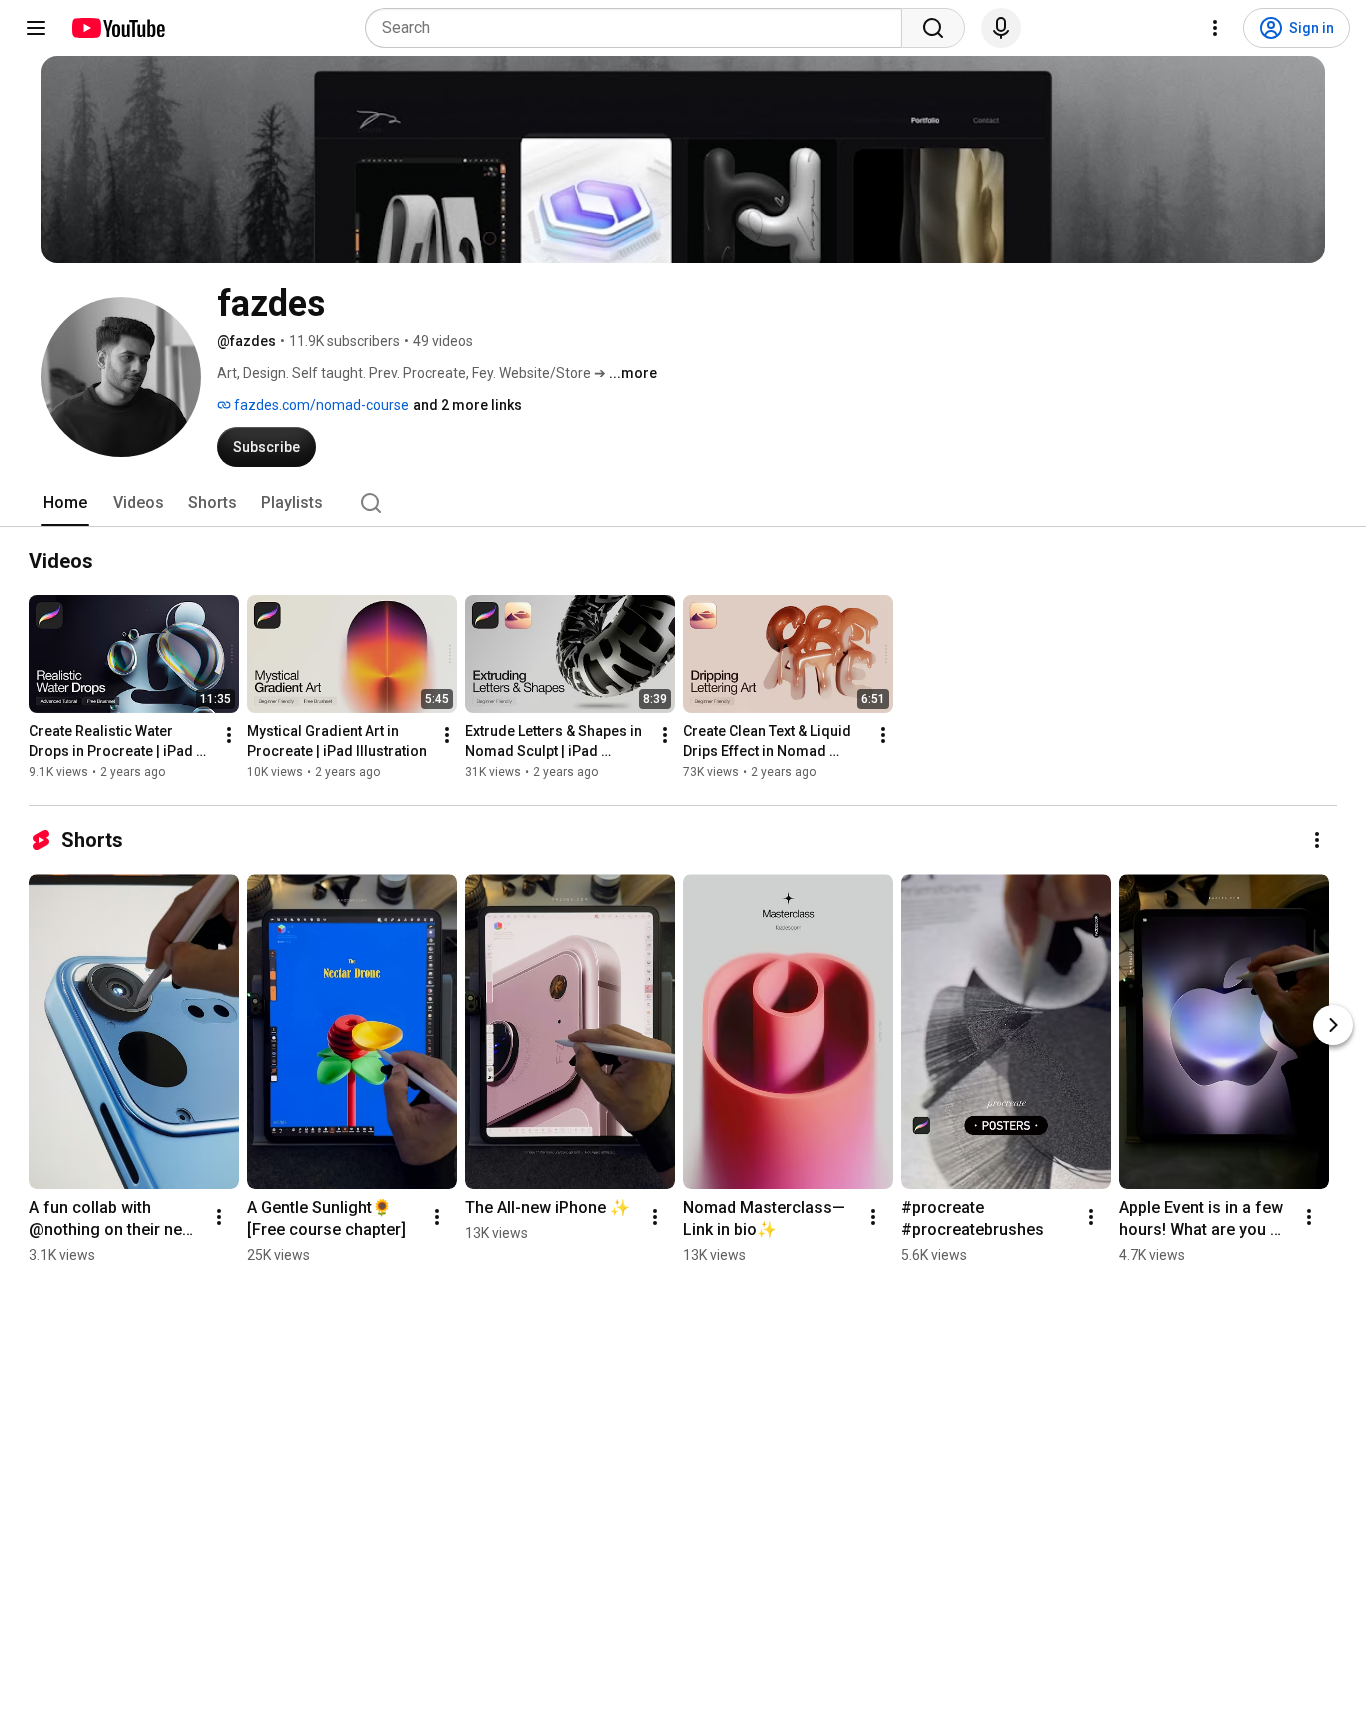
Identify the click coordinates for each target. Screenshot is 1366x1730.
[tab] (65, 503)
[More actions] (229, 735)
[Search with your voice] (1001, 28)
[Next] (1333, 1025)
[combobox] (639, 28)
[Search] (933, 28)
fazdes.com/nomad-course (320, 405)
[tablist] (683, 503)
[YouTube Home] (117, 28)
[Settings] (1215, 28)
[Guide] (36, 28)
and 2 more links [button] (467, 405)
